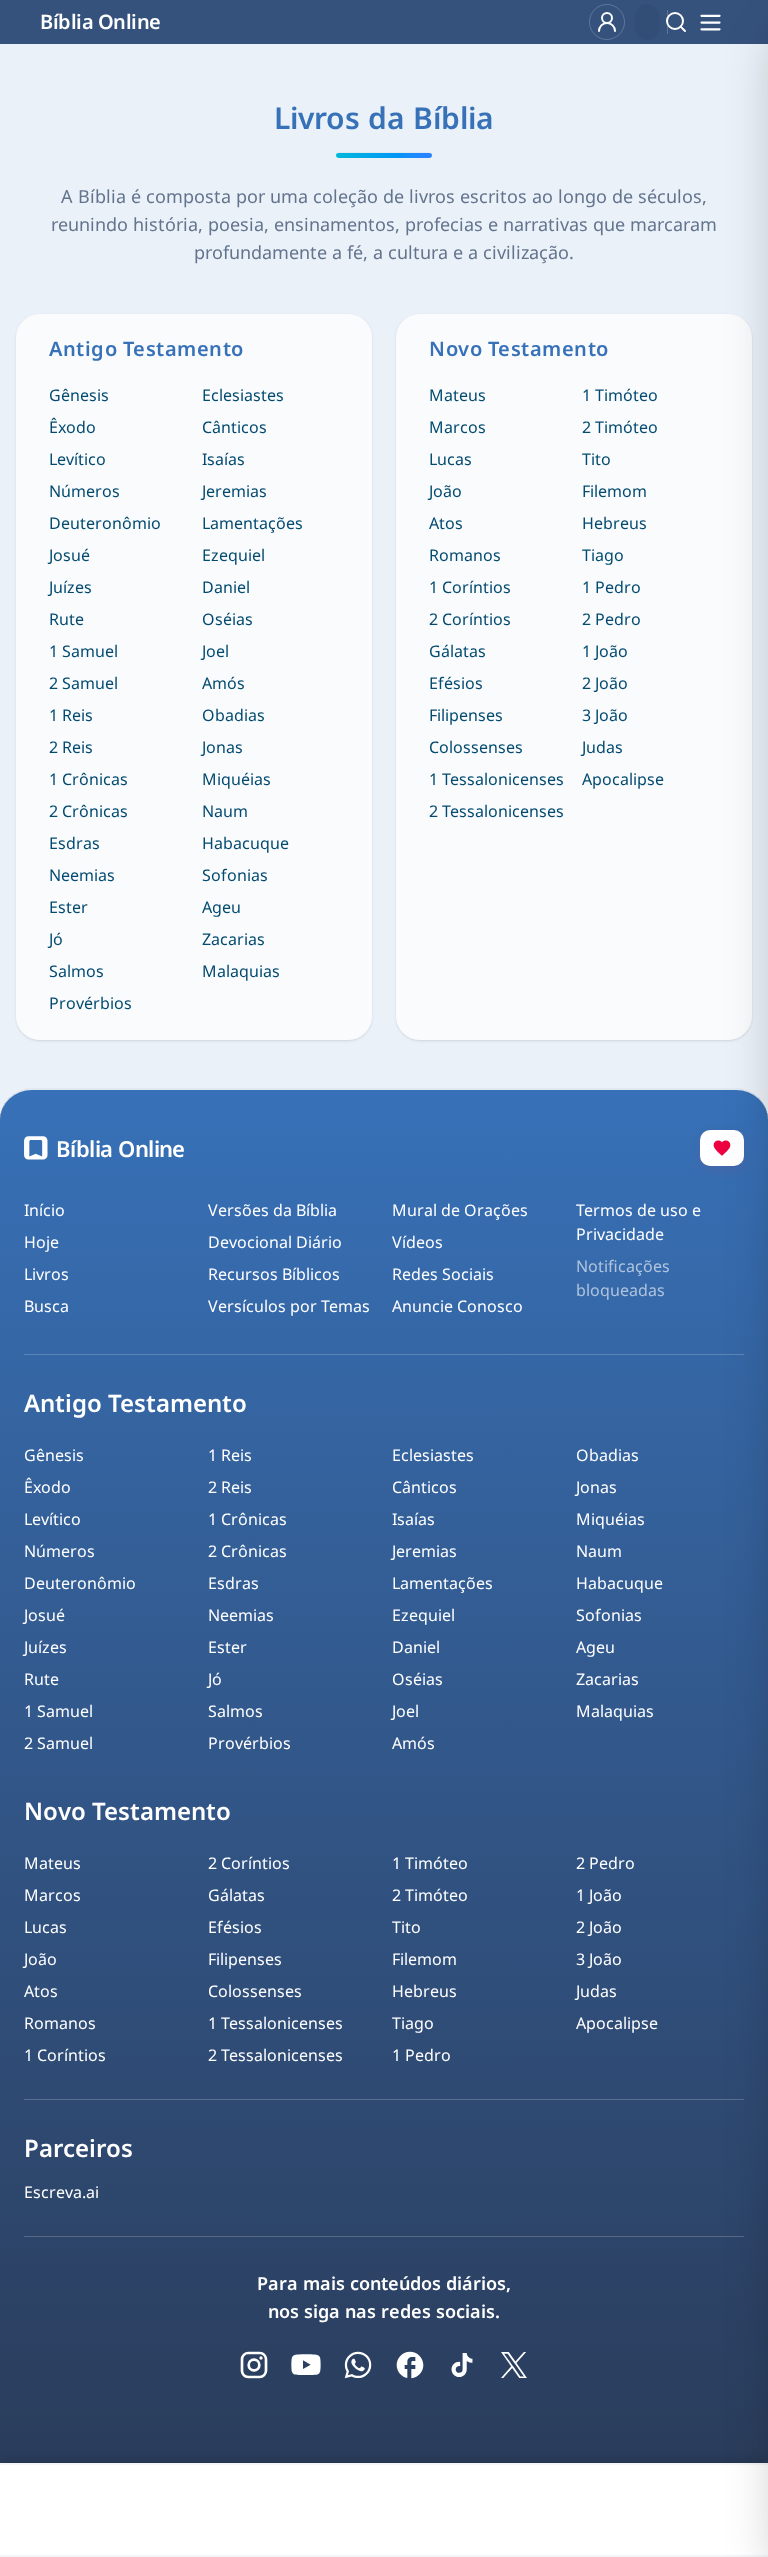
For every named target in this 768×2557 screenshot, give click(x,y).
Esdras (74, 843)
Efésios (456, 683)
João (445, 491)
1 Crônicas (88, 779)
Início (44, 1210)
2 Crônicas (88, 811)
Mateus (457, 395)
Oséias (227, 619)
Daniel (226, 587)
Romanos (465, 555)
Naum (225, 811)
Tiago (603, 555)
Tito (596, 459)
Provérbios (90, 1003)
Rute (66, 619)
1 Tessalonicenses (496, 779)
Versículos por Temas (289, 1306)
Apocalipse (623, 779)
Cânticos (234, 427)
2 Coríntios (470, 619)
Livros (46, 1274)
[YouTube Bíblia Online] (306, 2365)
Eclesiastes (243, 395)
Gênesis (79, 395)
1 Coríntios (470, 587)
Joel (215, 651)
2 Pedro (611, 619)
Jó (56, 939)
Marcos (457, 427)
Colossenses (476, 747)
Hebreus (614, 523)
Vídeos (417, 1242)
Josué (69, 555)
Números (84, 491)
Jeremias (234, 491)
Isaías (223, 459)
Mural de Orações (460, 1210)
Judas (602, 747)
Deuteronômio (105, 523)
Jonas (222, 747)
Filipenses (466, 715)
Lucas (450, 459)
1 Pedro (611, 587)
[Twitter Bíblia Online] (514, 2365)
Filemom (614, 491)
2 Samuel (83, 683)
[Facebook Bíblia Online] (410, 2365)
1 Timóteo (620, 395)
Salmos (76, 971)
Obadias (233, 715)
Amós (223, 683)
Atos (446, 523)
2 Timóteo (620, 427)
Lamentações (252, 523)
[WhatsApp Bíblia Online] (358, 2365)
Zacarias (233, 939)
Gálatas (457, 651)
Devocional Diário (275, 1242)
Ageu (221, 907)
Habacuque (245, 843)
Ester (68, 907)
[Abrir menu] (710, 22)
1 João (605, 651)
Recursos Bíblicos (274, 1274)
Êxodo (72, 427)
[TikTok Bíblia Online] (462, 2365)
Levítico (77, 459)
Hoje (41, 1242)
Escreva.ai (61, 2192)
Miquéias (236, 779)
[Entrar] (607, 22)
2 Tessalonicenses (496, 811)
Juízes (70, 587)
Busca (46, 1306)
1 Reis (71, 715)
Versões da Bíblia (272, 1210)
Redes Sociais (443, 1274)
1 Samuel (83, 651)
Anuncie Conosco (457, 1306)
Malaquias (241, 971)
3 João (605, 715)
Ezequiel (233, 555)
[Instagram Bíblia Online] (254, 2365)
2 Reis (71, 747)
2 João (605, 683)
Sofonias (235, 875)
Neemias (82, 875)
